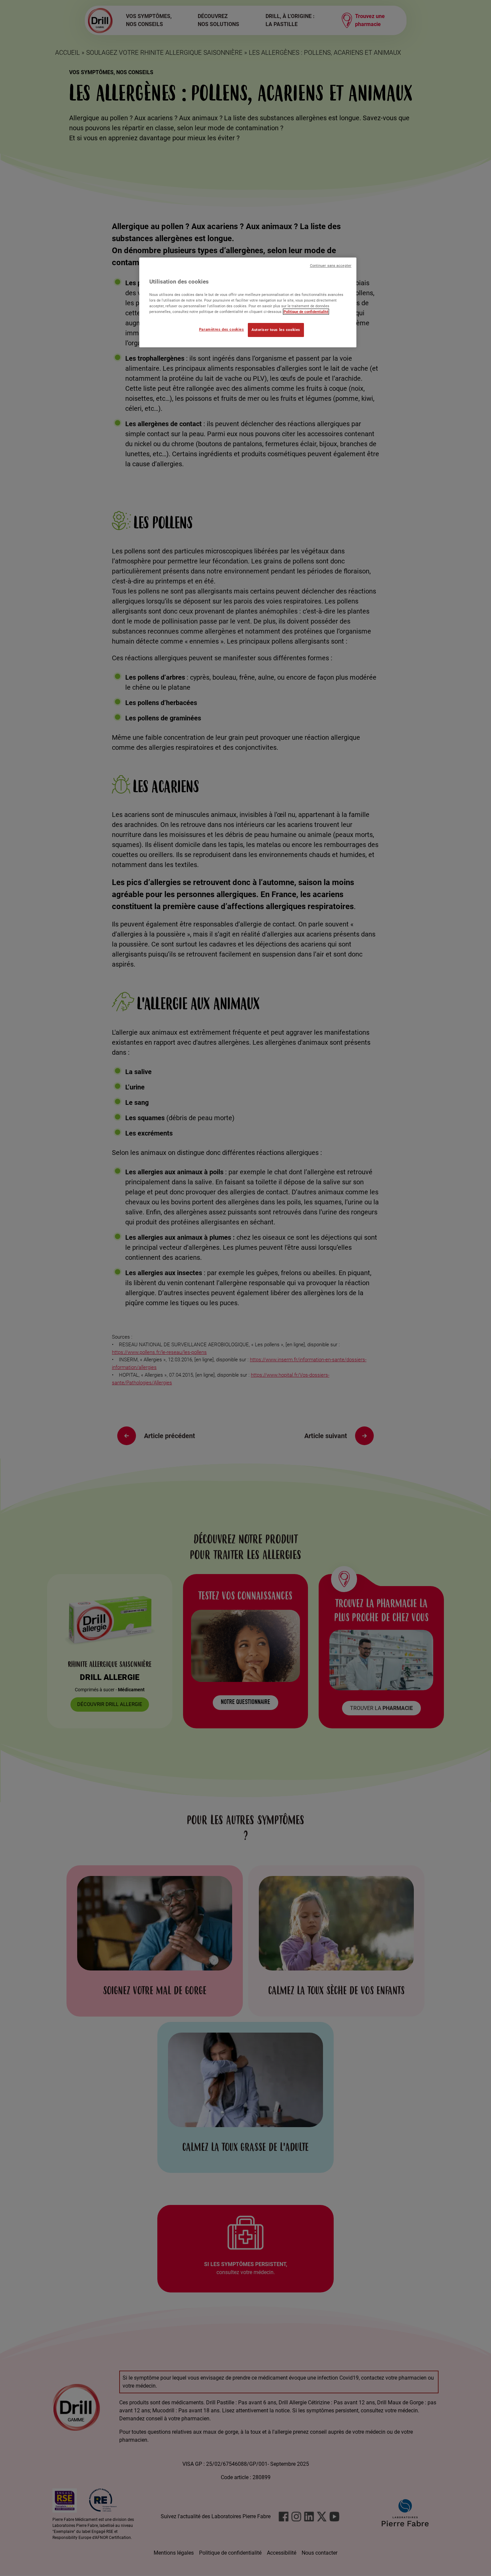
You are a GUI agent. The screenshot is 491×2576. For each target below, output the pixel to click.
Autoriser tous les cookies (276, 330)
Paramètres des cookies (222, 329)
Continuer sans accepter (331, 266)
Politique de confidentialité (306, 312)
